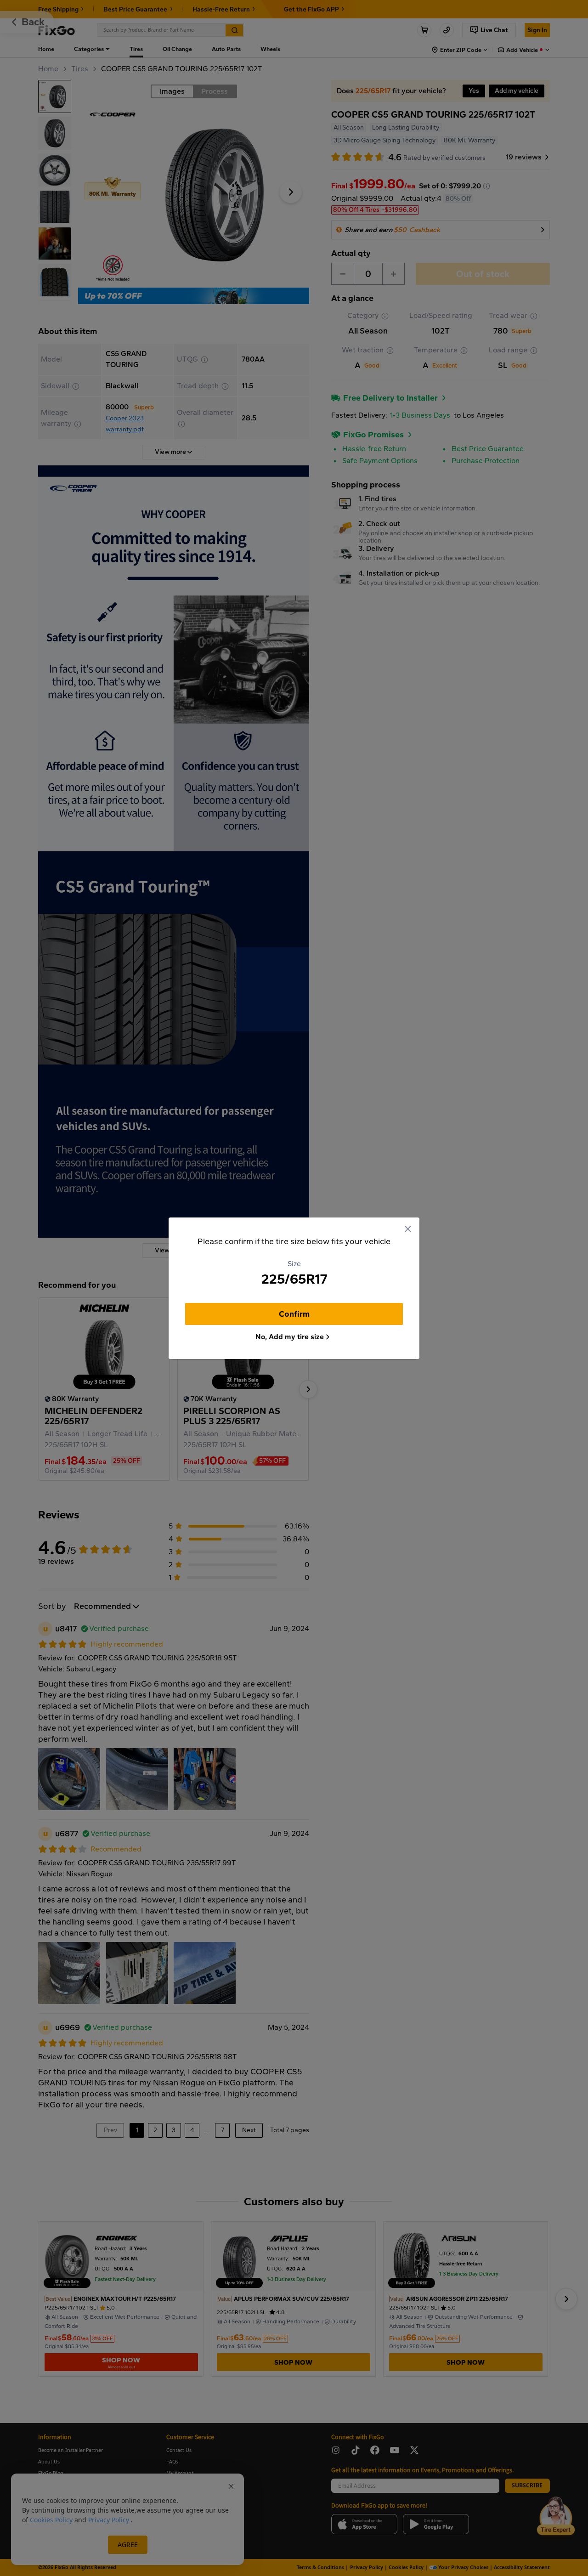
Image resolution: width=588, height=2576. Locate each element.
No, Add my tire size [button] (290, 1337)
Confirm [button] (294, 1314)
